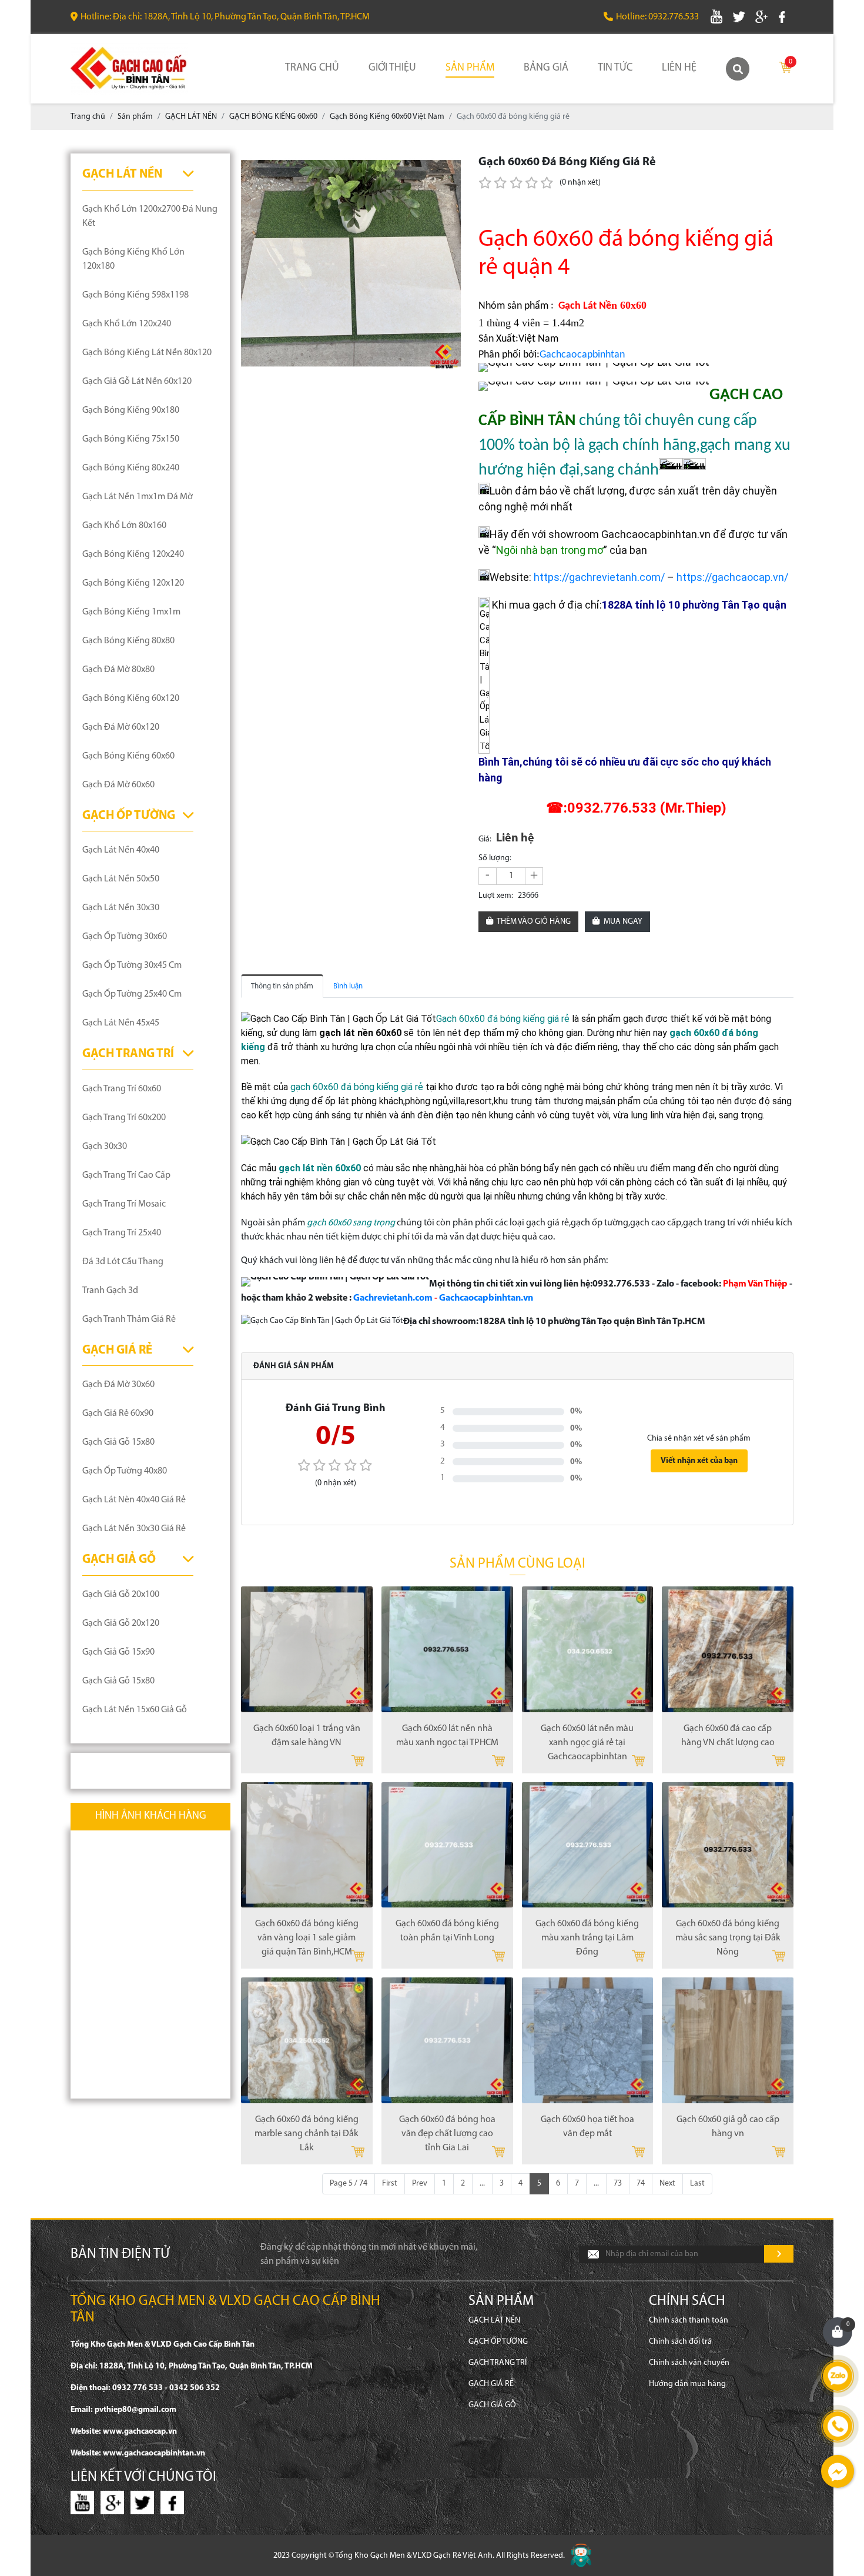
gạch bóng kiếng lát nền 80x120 (147, 353)
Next (667, 2184)
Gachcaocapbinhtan (582, 355)
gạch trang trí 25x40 (122, 1233)
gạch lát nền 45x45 (121, 1023)
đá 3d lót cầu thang (123, 1262)
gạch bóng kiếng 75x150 (131, 439)
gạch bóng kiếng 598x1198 (135, 295)
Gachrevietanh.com (393, 1298)
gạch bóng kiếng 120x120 (133, 583)
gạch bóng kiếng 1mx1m (131, 612)
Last (697, 2184)
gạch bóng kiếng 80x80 (128, 641)
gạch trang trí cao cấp (126, 1175)
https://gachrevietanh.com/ (599, 577)
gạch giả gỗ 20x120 (121, 1623)
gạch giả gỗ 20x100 (121, 1595)
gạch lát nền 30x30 (121, 908)
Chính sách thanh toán (689, 2321)
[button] (450, 164)
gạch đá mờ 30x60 (118, 1385)
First (390, 2184)
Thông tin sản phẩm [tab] (282, 986)
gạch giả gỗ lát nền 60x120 (137, 382)
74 (641, 2184)
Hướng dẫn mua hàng (687, 2384)
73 (618, 2184)
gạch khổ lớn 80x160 (124, 526)
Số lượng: (495, 858)
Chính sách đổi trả (680, 2342)
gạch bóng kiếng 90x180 (131, 410)
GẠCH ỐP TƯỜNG (129, 816)
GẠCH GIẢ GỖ (119, 1560)
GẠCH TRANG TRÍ (128, 1054)
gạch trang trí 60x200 (124, 1118)
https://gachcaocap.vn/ (732, 577)
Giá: (485, 839)
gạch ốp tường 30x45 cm (132, 965)
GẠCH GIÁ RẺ (117, 1350)
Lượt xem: (496, 896)
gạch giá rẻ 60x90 (118, 1414)
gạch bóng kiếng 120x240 (133, 554)
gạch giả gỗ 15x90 (118, 1652)
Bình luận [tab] (348, 986)
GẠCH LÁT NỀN (122, 174)
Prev (420, 2184)
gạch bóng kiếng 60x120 (131, 699)
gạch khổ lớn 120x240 (127, 324)
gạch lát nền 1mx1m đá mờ (138, 497)
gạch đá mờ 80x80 (118, 670)
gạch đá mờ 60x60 (118, 785)
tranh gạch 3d (110, 1291)
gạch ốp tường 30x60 (125, 937)
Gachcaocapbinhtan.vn (486, 1298)
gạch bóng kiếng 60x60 (128, 756)
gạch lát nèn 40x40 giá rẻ (134, 1500)
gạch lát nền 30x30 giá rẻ (134, 1529)
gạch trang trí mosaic (124, 1204)
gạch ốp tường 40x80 (125, 1471)
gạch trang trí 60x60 (122, 1089)
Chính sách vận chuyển (689, 2363)
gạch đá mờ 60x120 (121, 727)
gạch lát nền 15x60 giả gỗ (135, 1710)
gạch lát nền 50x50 (121, 879)
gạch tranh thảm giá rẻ (129, 1319)
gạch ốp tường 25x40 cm (132, 994)
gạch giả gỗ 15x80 (118, 1442)
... (482, 2184)
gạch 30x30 (105, 1147)
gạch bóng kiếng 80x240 (131, 468)
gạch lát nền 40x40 (121, 850)
